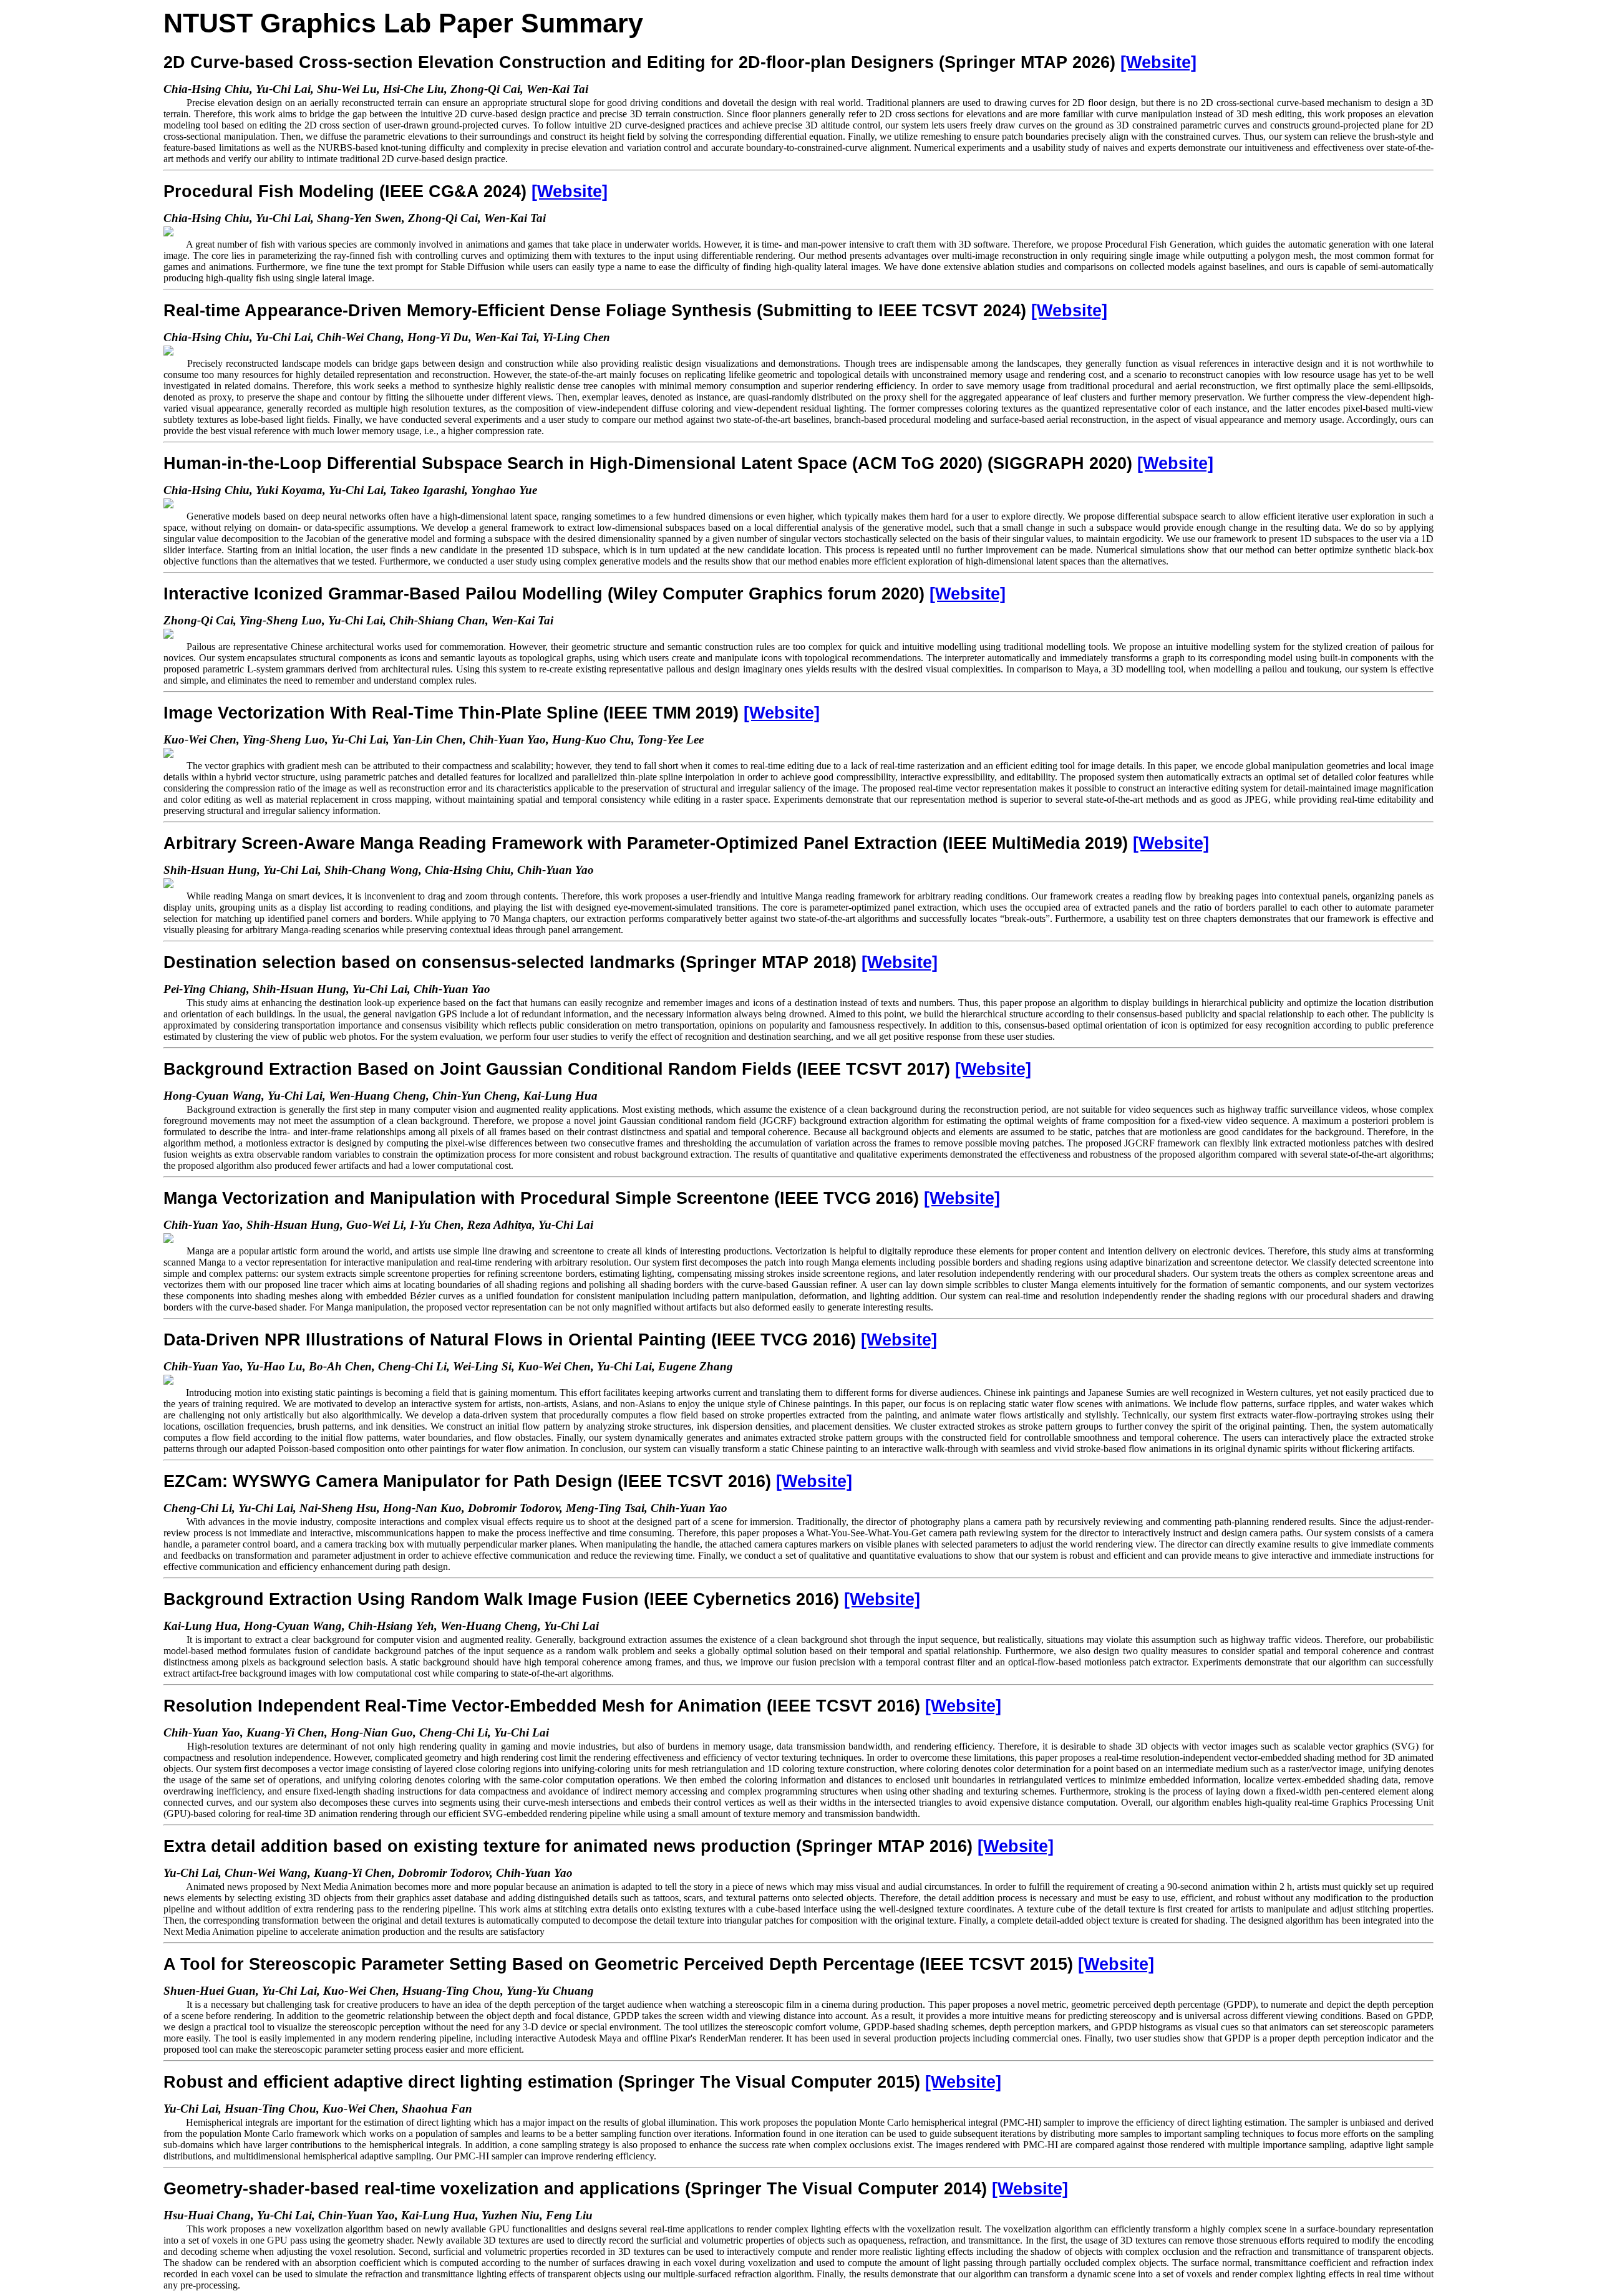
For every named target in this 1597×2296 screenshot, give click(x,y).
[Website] (1158, 62)
